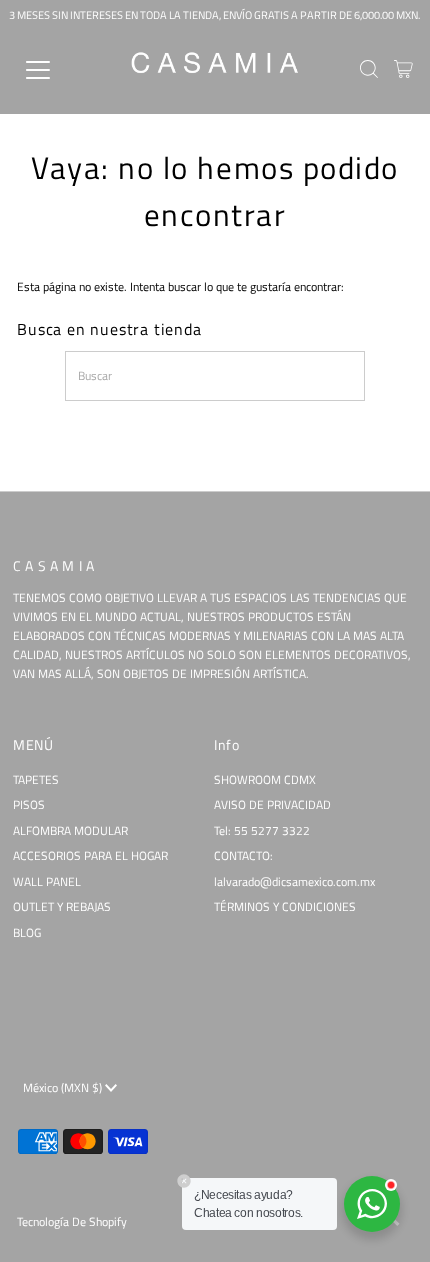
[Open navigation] (60, 70)
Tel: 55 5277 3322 (262, 831)
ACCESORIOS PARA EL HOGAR (90, 856)
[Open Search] (369, 71)
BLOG (27, 933)
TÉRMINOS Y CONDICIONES (285, 907)
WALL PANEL (47, 882)
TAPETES (36, 780)
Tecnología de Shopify (72, 1222)
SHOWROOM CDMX (265, 780)
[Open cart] (403, 70)
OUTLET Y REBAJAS (62, 907)
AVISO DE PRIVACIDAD (272, 805)
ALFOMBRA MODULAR (70, 831)
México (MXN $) (64, 1088)
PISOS (29, 805)
